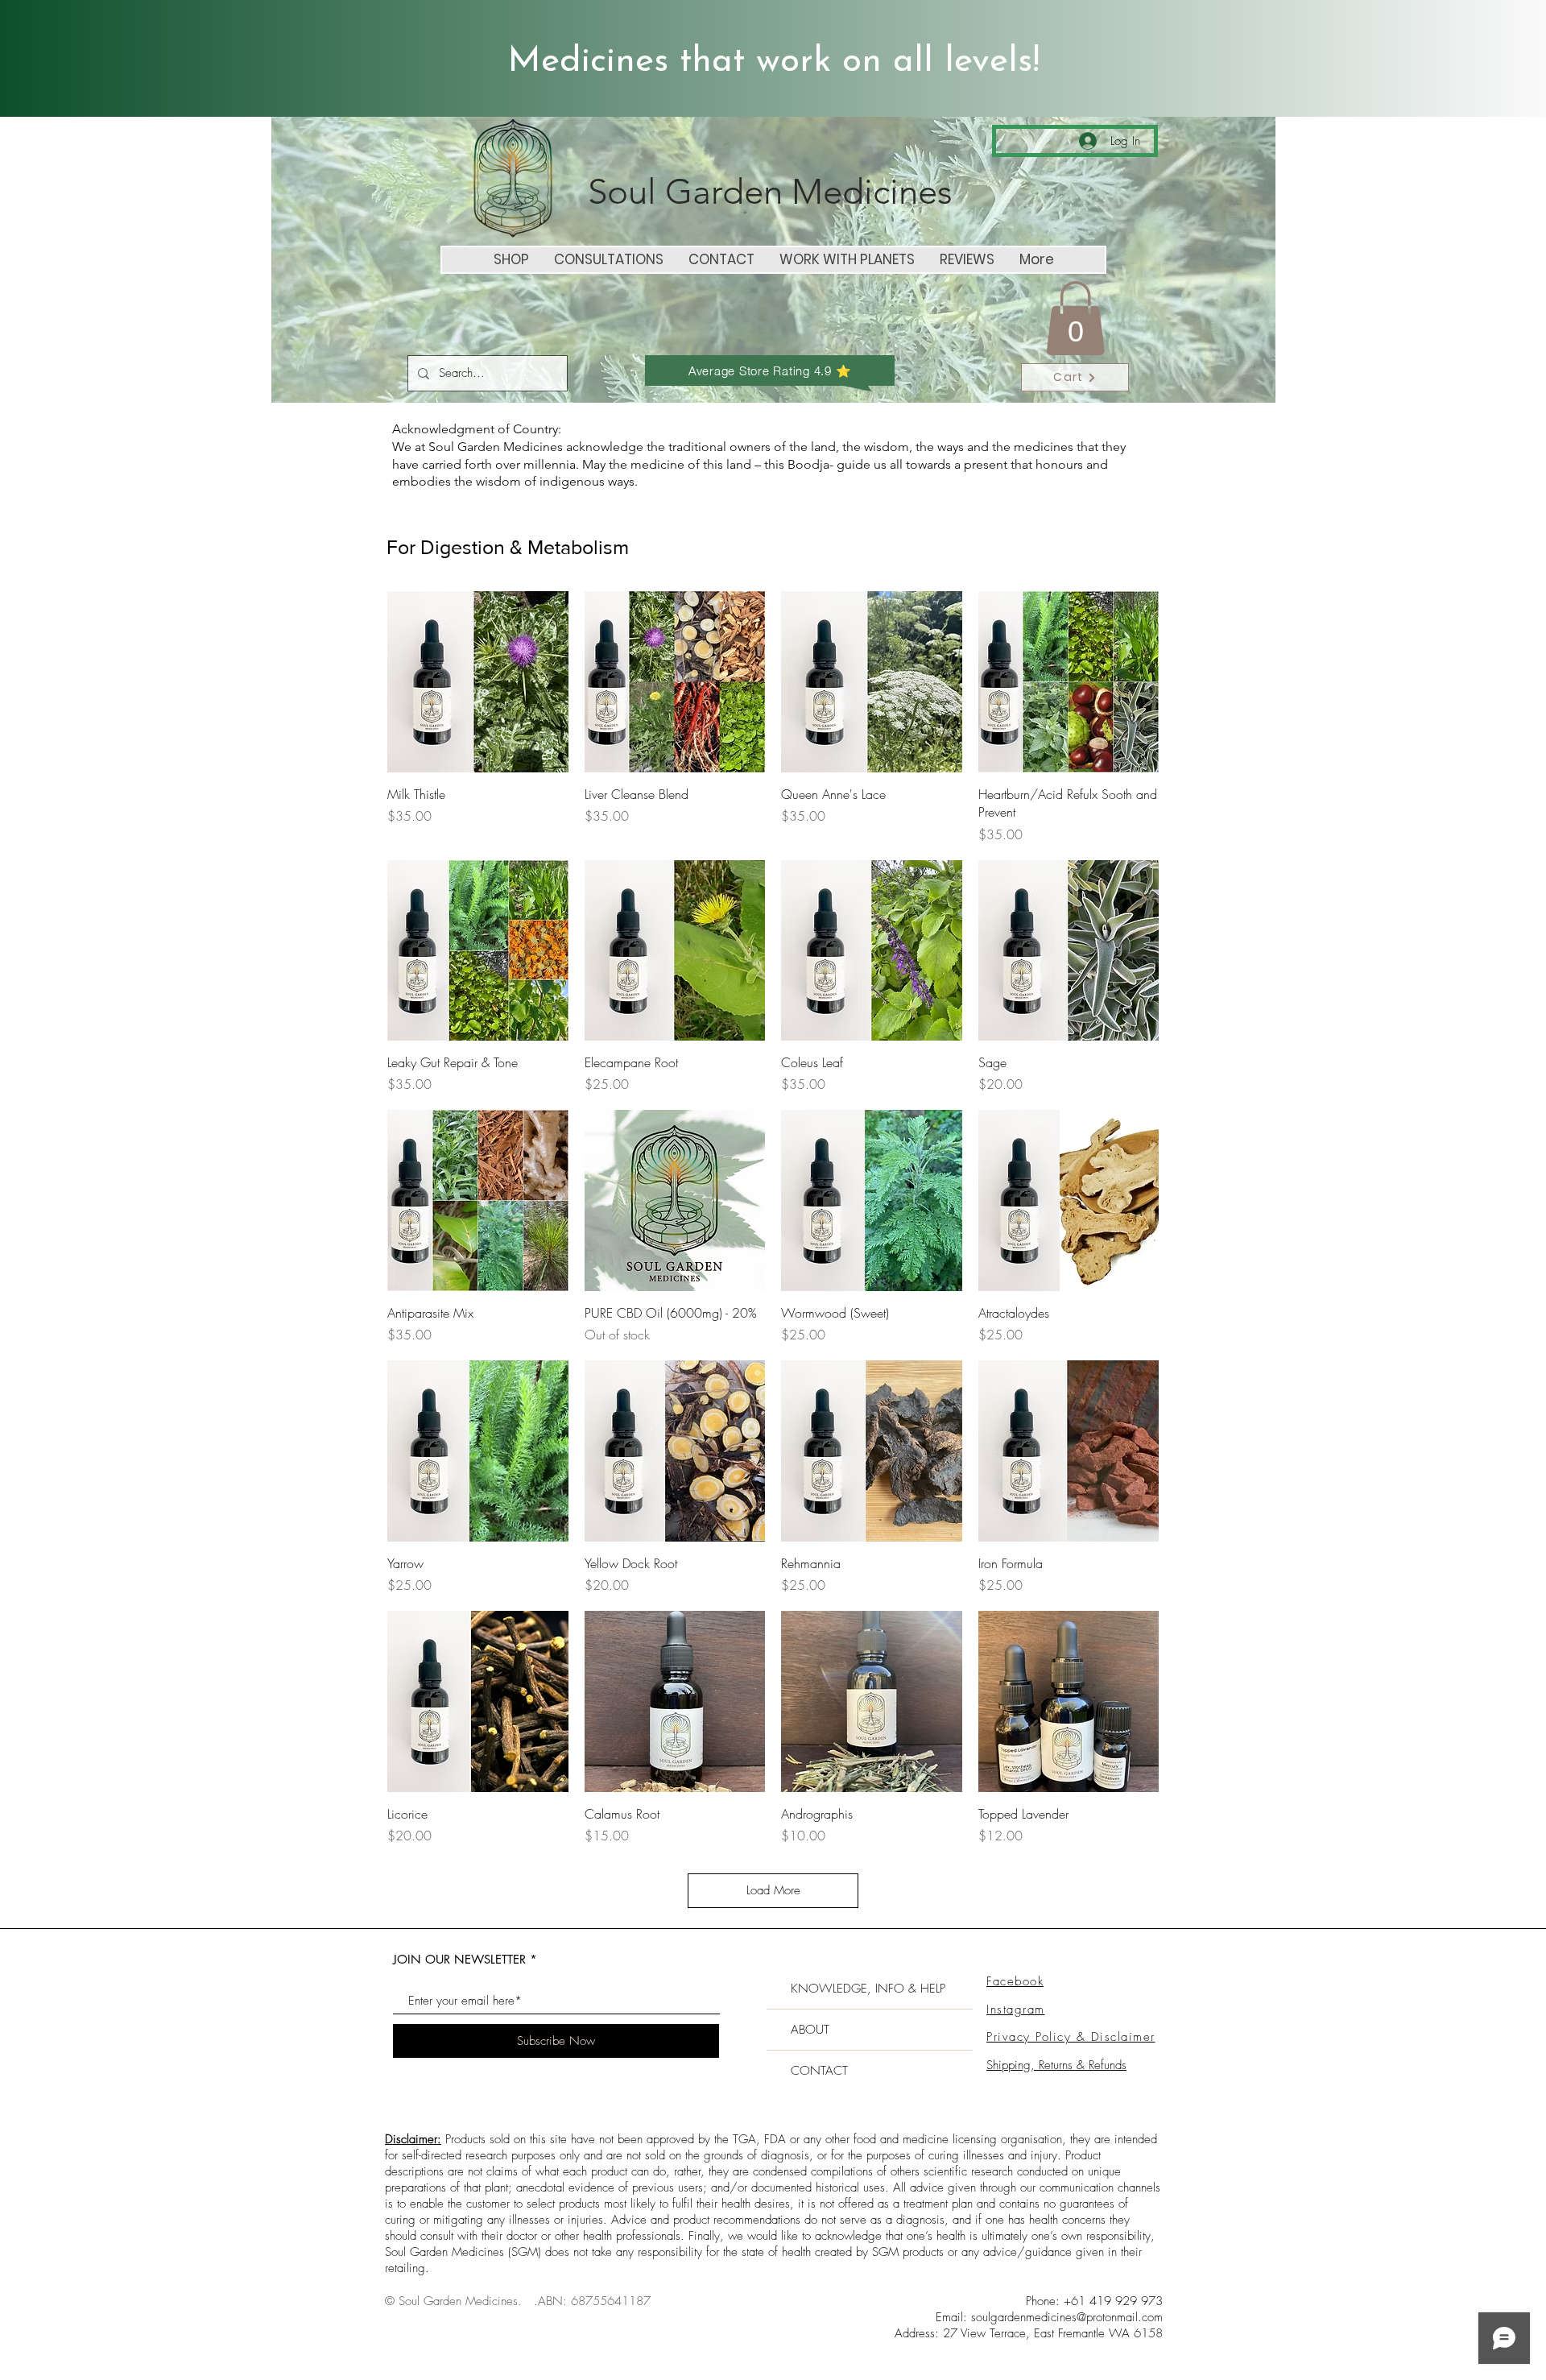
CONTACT (819, 2071)
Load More (773, 1890)
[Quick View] (478, 682)
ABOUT (810, 2030)
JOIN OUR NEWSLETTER (459, 1959)
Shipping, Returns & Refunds (1056, 2065)
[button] (1075, 318)
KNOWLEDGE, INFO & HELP (868, 1989)
